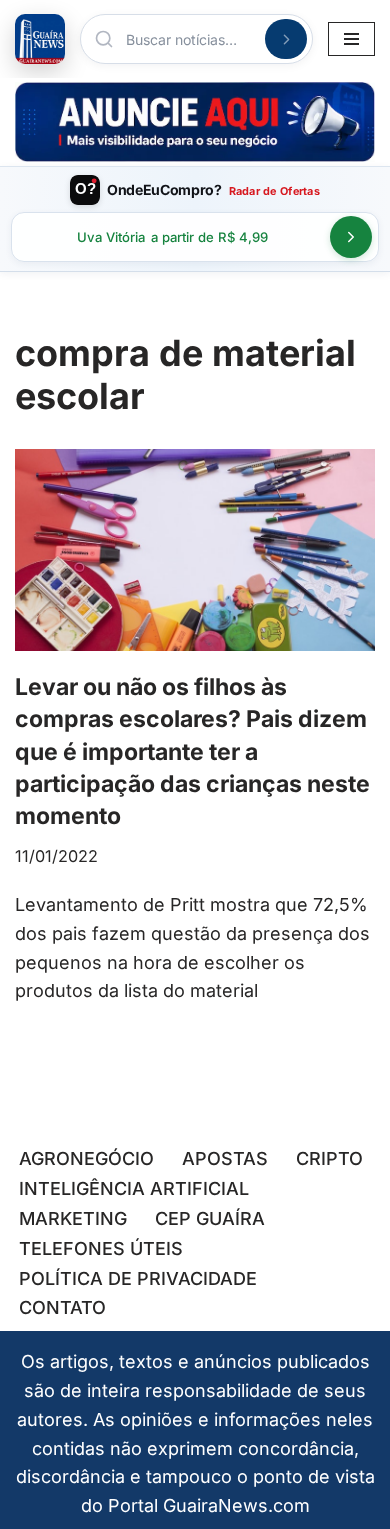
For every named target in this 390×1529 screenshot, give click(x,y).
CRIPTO (329, 1158)
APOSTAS (225, 1158)
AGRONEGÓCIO (86, 1158)
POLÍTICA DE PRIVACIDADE (138, 1278)
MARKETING (73, 1218)
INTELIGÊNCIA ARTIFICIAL (134, 1188)
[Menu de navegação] (351, 39)
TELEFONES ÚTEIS (101, 1248)
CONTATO (62, 1307)
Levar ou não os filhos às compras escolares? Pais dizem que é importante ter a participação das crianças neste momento (192, 751)
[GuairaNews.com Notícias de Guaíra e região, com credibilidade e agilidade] (40, 39)
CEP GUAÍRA (210, 1218)
